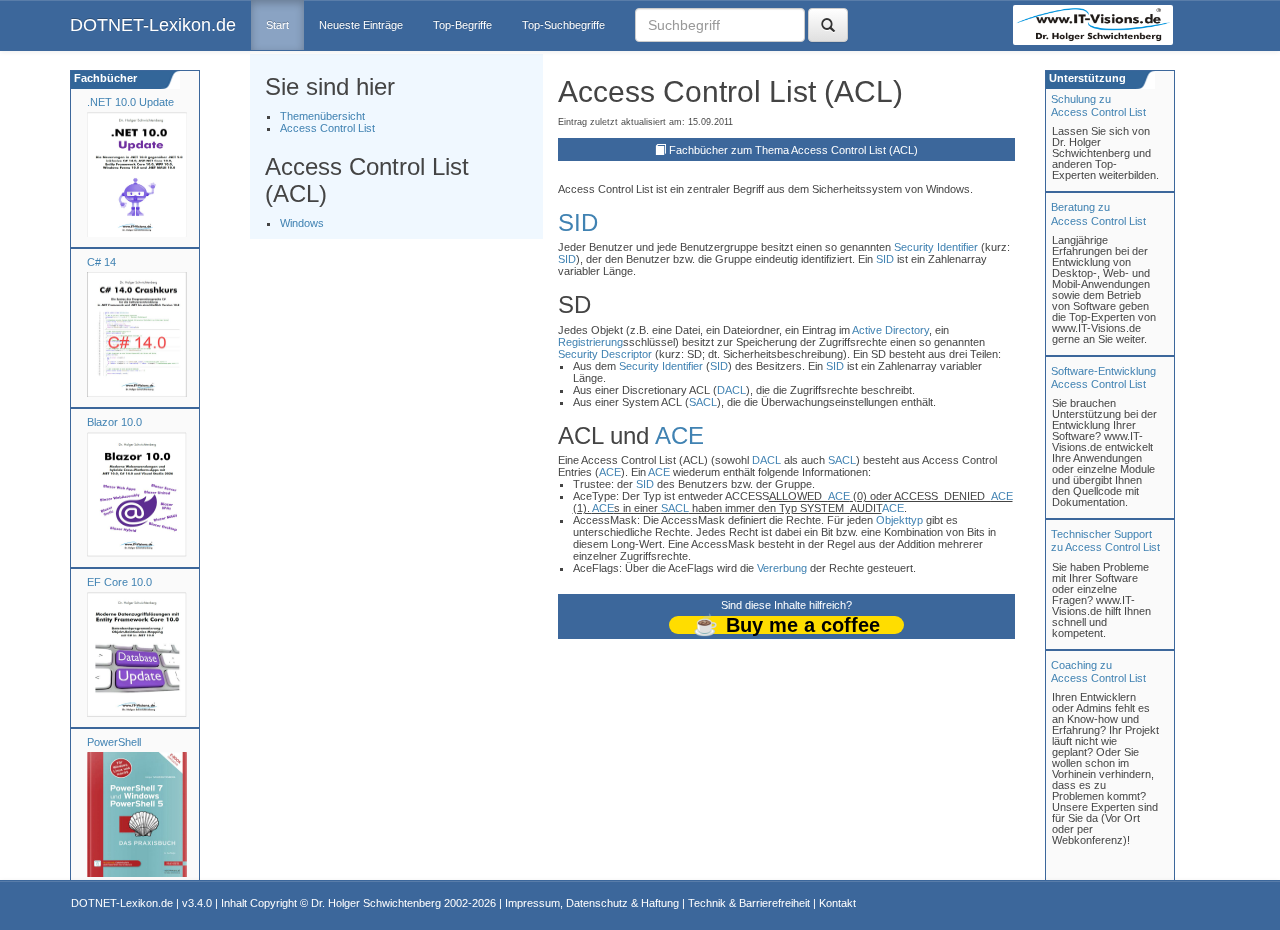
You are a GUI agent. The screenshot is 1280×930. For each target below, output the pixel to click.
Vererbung (782, 568)
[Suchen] (828, 25)
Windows (302, 223)
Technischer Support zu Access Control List (1105, 540)
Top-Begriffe (462, 25)
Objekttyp (899, 520)
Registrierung (590, 342)
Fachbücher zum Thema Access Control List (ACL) (793, 150)
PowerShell (114, 742)
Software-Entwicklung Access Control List (1103, 377)
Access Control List (327, 128)
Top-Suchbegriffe (563, 25)
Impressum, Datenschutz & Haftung (592, 903)
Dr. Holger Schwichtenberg (376, 903)
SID (578, 222)
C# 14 (101, 262)
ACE (679, 435)
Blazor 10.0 (114, 422)
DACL (731, 390)
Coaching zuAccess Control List (1098, 671)
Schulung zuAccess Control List (1098, 105)
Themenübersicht (322, 116)
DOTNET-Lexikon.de (153, 25)
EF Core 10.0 (119, 582)
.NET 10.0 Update (130, 102)
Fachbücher (104, 78)
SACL (703, 402)
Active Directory (890, 330)
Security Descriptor (605, 354)
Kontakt (837, 903)
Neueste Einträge (361, 25)
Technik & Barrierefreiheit (749, 903)
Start (277, 25)
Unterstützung (1086, 78)
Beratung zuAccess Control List (1098, 213)
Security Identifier (936, 247)
